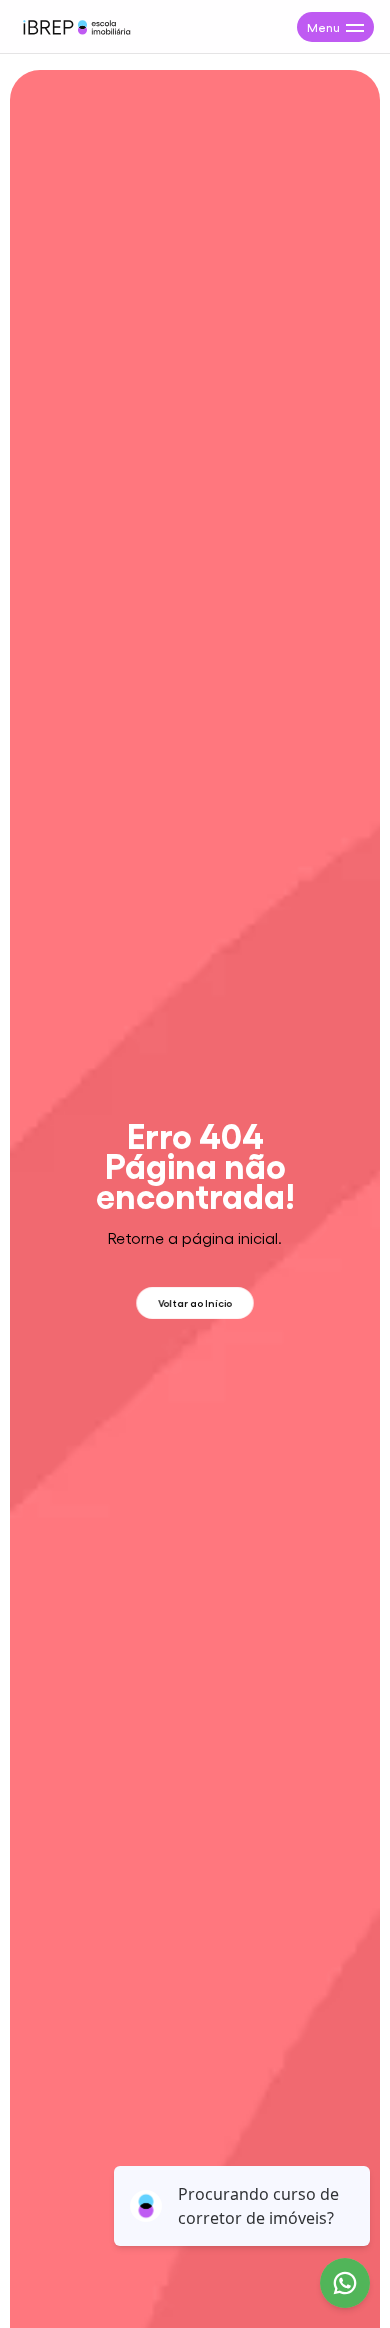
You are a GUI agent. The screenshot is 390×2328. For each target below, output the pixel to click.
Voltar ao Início (195, 1303)
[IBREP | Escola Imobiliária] (76, 27)
